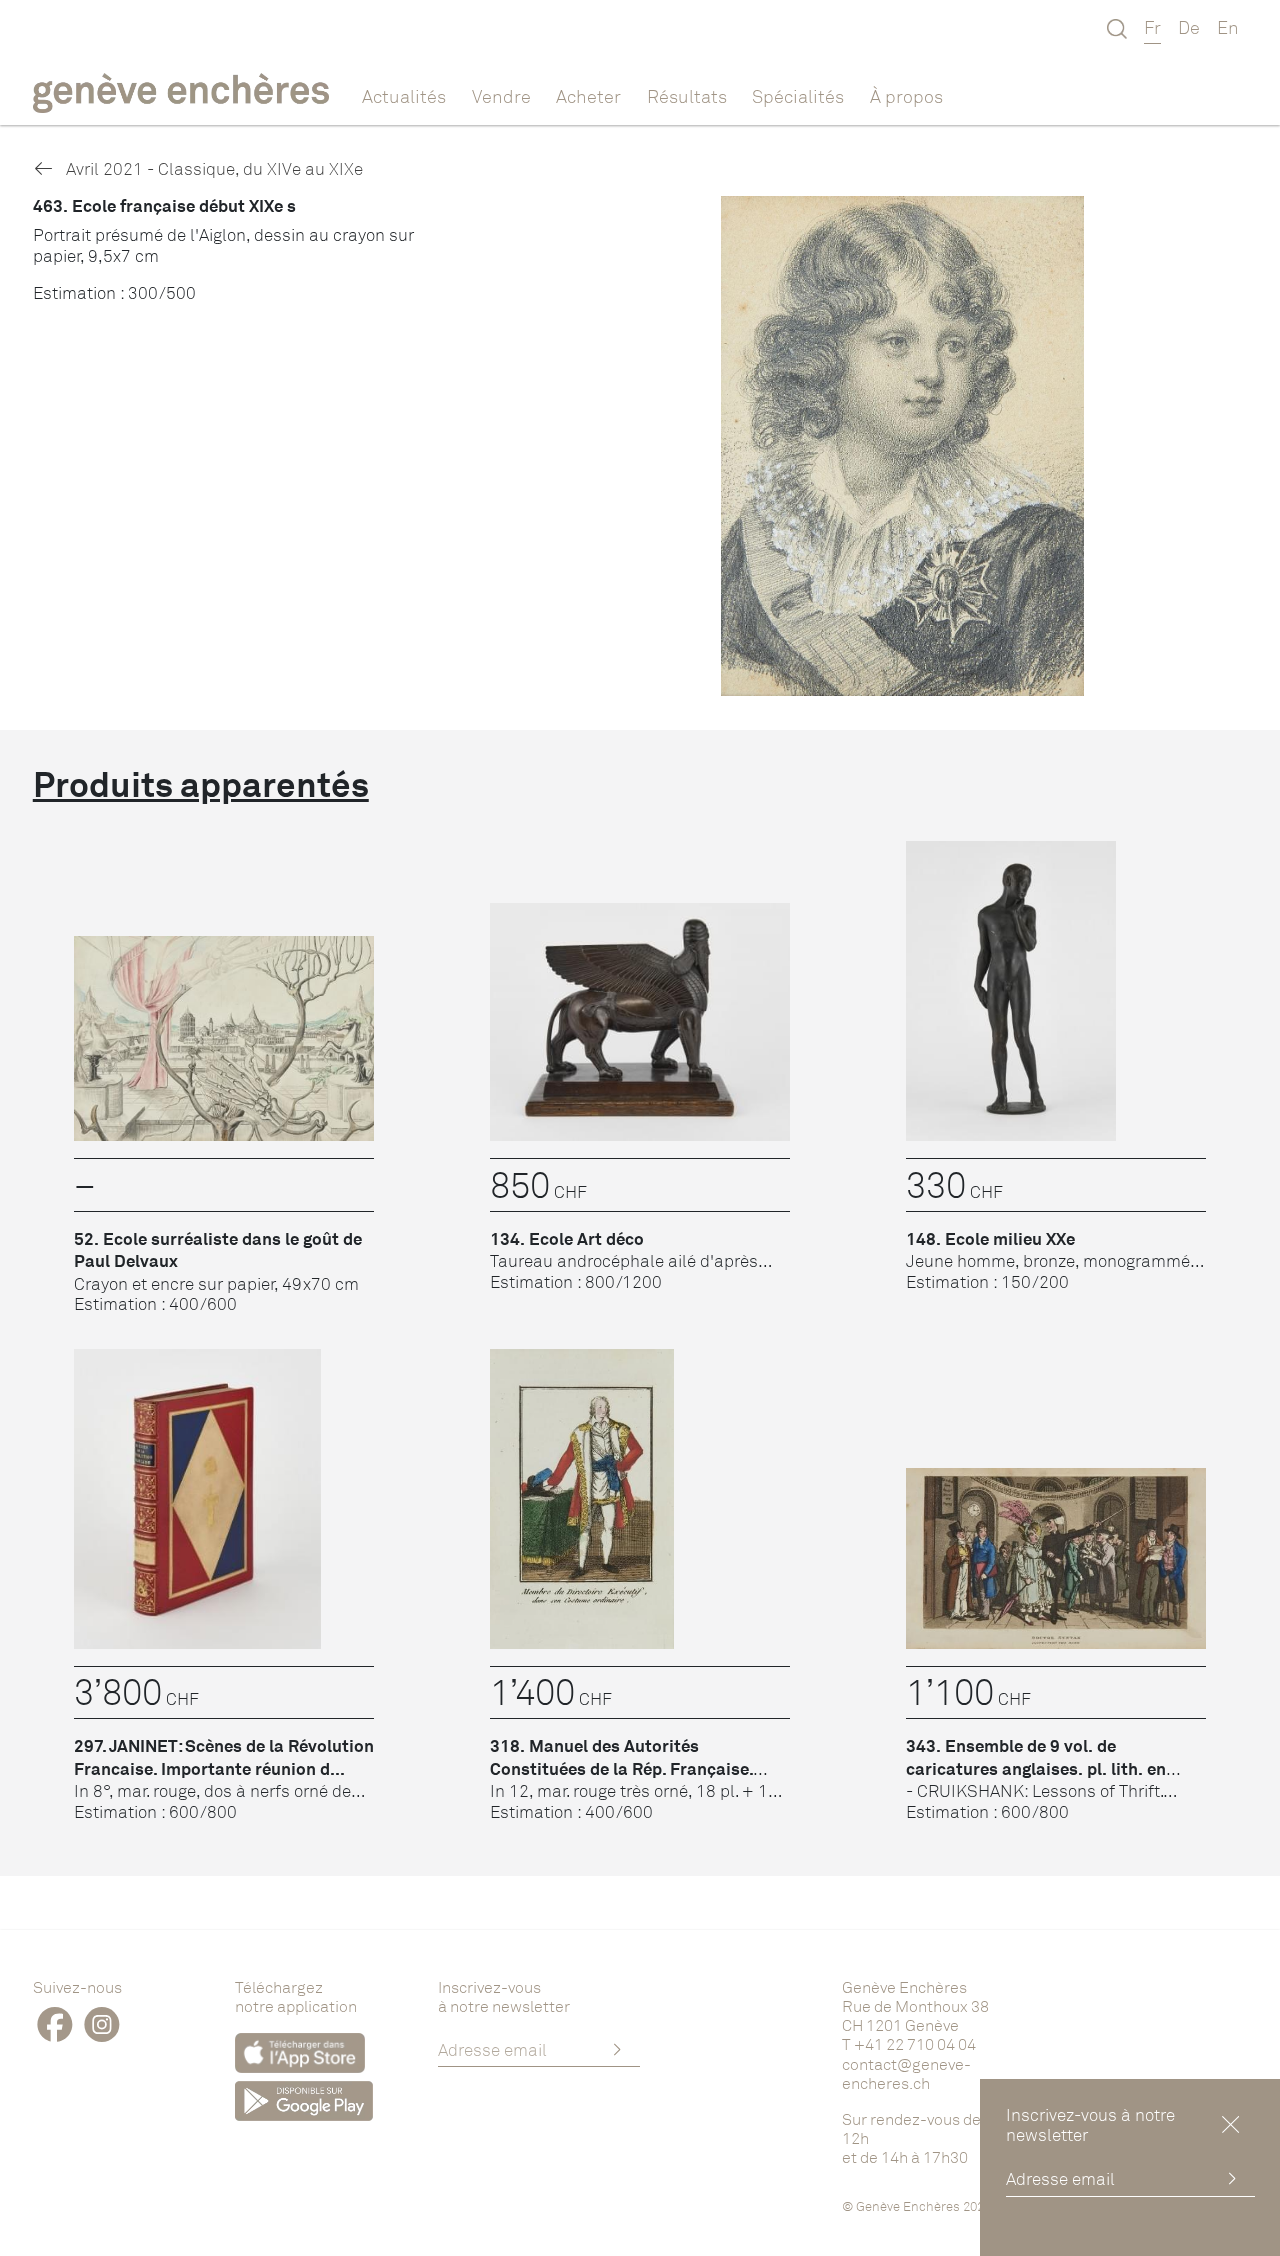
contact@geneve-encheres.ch (906, 2073)
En (1228, 27)
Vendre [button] (501, 96)
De (1189, 27)
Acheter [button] (588, 96)
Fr (1152, 27)
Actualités (404, 96)
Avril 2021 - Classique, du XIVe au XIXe (212, 168)
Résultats (687, 96)
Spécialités (798, 96)
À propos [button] (906, 96)
